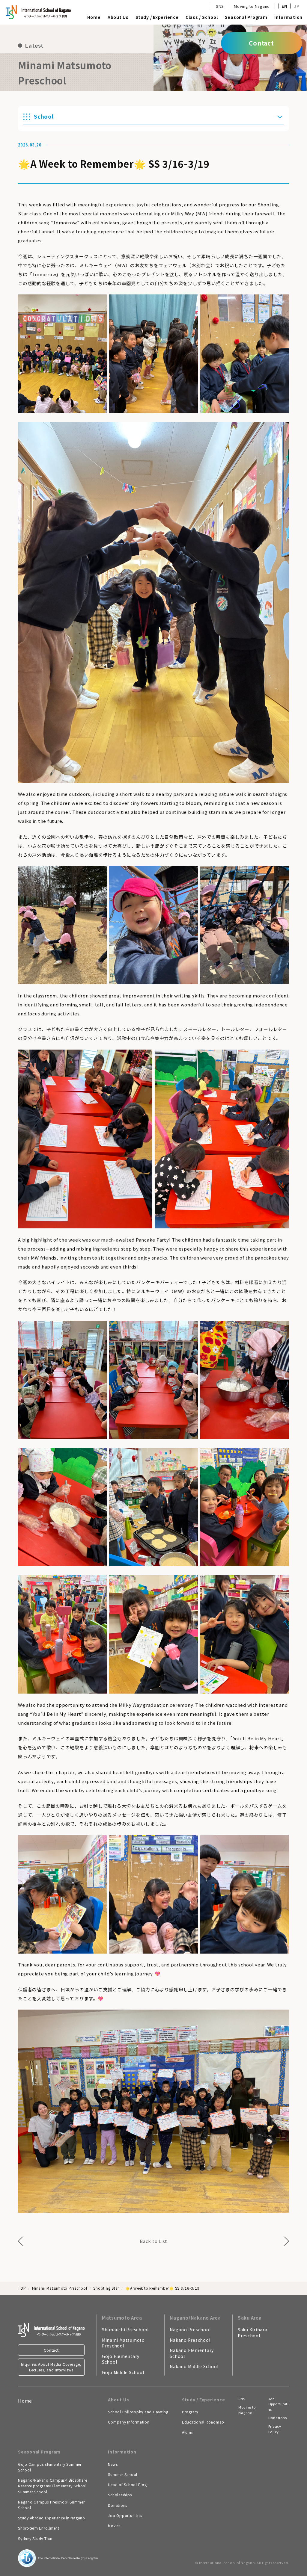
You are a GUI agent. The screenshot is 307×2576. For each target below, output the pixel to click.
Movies (114, 2526)
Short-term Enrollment (39, 2528)
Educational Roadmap (203, 2422)
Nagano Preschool (190, 2329)
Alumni (188, 2432)
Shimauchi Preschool (125, 2329)
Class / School (202, 18)
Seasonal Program (246, 18)
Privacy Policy (275, 2429)
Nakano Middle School (194, 2366)
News (113, 2464)
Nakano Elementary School (192, 2353)
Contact (51, 2350)
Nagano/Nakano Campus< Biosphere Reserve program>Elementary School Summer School (52, 2486)
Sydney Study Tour (35, 2538)
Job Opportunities (125, 2515)
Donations (118, 2505)
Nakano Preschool (190, 2340)
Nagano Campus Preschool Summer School (51, 2505)
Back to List (153, 2241)
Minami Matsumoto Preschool (60, 2288)
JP (297, 6)
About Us (118, 18)
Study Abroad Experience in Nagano (52, 2518)
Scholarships (120, 2495)
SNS (220, 6)
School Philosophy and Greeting (138, 2412)
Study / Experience (157, 18)
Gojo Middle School (123, 2372)
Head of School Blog (127, 2484)
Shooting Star (106, 2288)
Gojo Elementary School (121, 2359)
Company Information (129, 2422)
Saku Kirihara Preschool (253, 2332)
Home (94, 18)
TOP (22, 2288)
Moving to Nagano (252, 6)
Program (190, 2412)
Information (288, 18)
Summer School (123, 2474)
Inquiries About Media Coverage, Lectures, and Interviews (51, 2367)
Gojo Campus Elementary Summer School (50, 2467)
